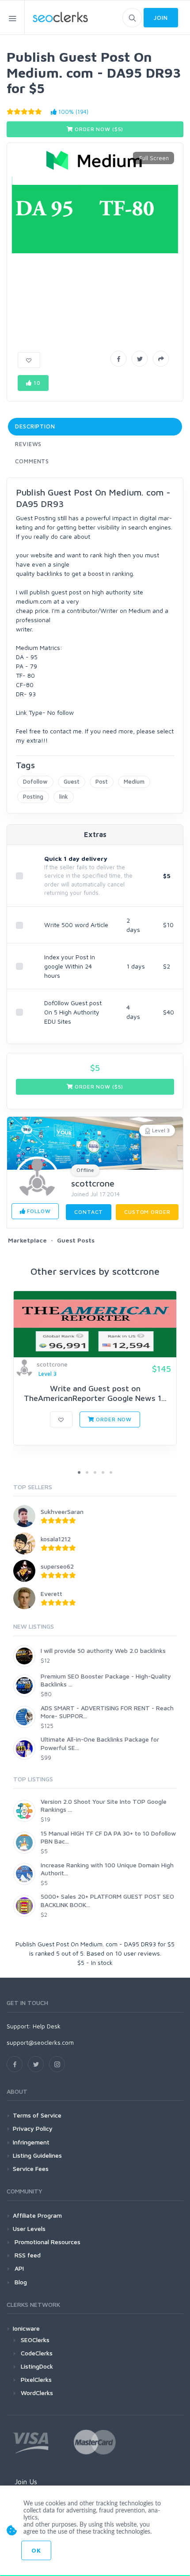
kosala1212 (56, 1539)
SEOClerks (35, 2340)
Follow (38, 1211)
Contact (89, 1212)
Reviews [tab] (28, 444)
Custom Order (147, 1212)
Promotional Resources (47, 2242)
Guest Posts (76, 1240)
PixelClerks (36, 2379)
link (64, 796)
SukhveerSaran (62, 1511)
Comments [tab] (32, 461)
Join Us (26, 2482)
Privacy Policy (33, 2128)
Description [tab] (35, 426)
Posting (33, 796)
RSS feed (27, 2255)
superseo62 (57, 1566)
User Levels (29, 2229)
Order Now (113, 1419)
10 (36, 383)
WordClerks (37, 2393)
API (18, 2268)
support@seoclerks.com (40, 2042)
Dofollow (35, 781)
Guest (72, 781)
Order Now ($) (99, 129)
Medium (134, 781)
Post (102, 781)
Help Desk (47, 2026)
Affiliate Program (37, 2215)
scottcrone (93, 1183)
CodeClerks (37, 2353)
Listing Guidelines (37, 2155)
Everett (51, 1594)
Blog (20, 2282)
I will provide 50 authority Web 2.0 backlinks (103, 1650)
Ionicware (26, 2328)
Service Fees (31, 2169)
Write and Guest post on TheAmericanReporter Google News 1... (95, 1393)
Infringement (31, 2142)
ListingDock (37, 2366)
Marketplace (27, 1240)
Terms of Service (37, 2115)
